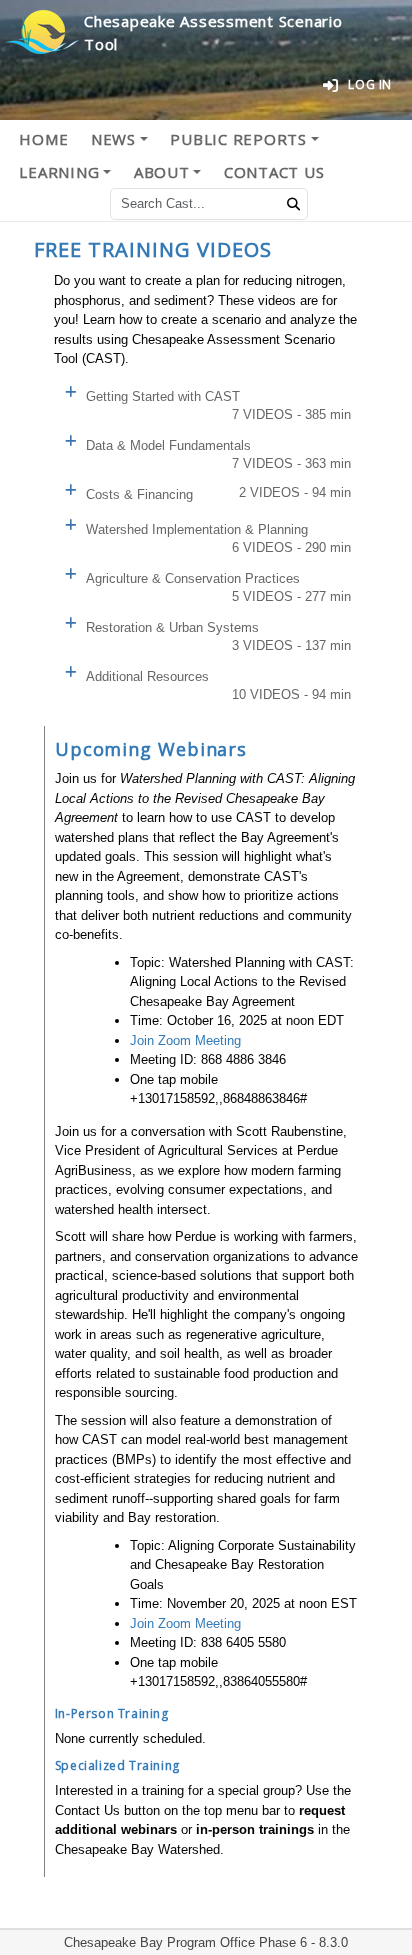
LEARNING (59, 172)
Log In (370, 84)
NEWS (113, 139)
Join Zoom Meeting (185, 1040)
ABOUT (162, 172)
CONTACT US (274, 172)
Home (43, 139)
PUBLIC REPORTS (238, 139)
